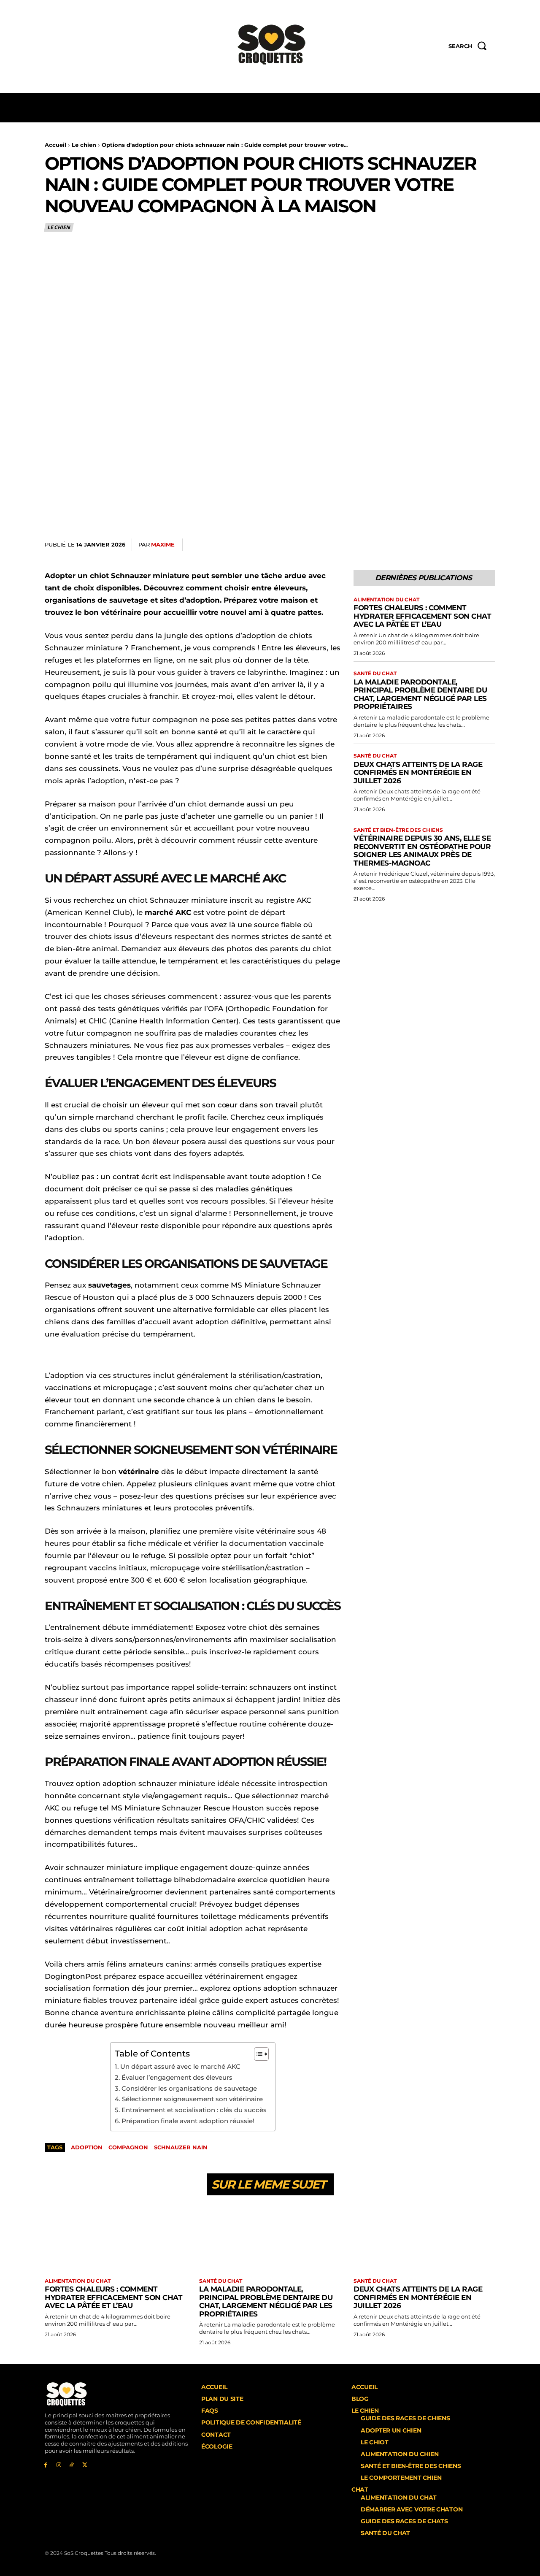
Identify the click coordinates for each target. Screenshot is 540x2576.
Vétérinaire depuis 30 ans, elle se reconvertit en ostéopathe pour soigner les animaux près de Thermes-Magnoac (422, 851)
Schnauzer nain (181, 2147)
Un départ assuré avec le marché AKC (180, 2066)
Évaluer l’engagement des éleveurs (177, 2077)
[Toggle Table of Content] (257, 2054)
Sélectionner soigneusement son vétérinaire (192, 2099)
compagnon (128, 2147)
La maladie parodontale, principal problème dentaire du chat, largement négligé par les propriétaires (420, 694)
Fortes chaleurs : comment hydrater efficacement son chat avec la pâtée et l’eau (422, 616)
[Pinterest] (447, 545)
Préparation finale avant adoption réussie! (188, 2121)
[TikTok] (72, 2465)
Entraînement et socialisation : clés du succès (194, 2110)
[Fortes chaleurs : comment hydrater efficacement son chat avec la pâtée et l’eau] (116, 2238)
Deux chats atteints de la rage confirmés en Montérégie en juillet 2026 (418, 773)
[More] (486, 545)
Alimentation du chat (386, 600)
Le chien (84, 145)
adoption (87, 2147)
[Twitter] (428, 545)
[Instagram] (59, 2465)
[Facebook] (408, 545)
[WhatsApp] (467, 545)
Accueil (55, 145)
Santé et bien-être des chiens (398, 830)
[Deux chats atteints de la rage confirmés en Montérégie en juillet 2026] (424, 2238)
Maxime (163, 544)
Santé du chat (375, 674)
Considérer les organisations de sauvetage (189, 2088)
